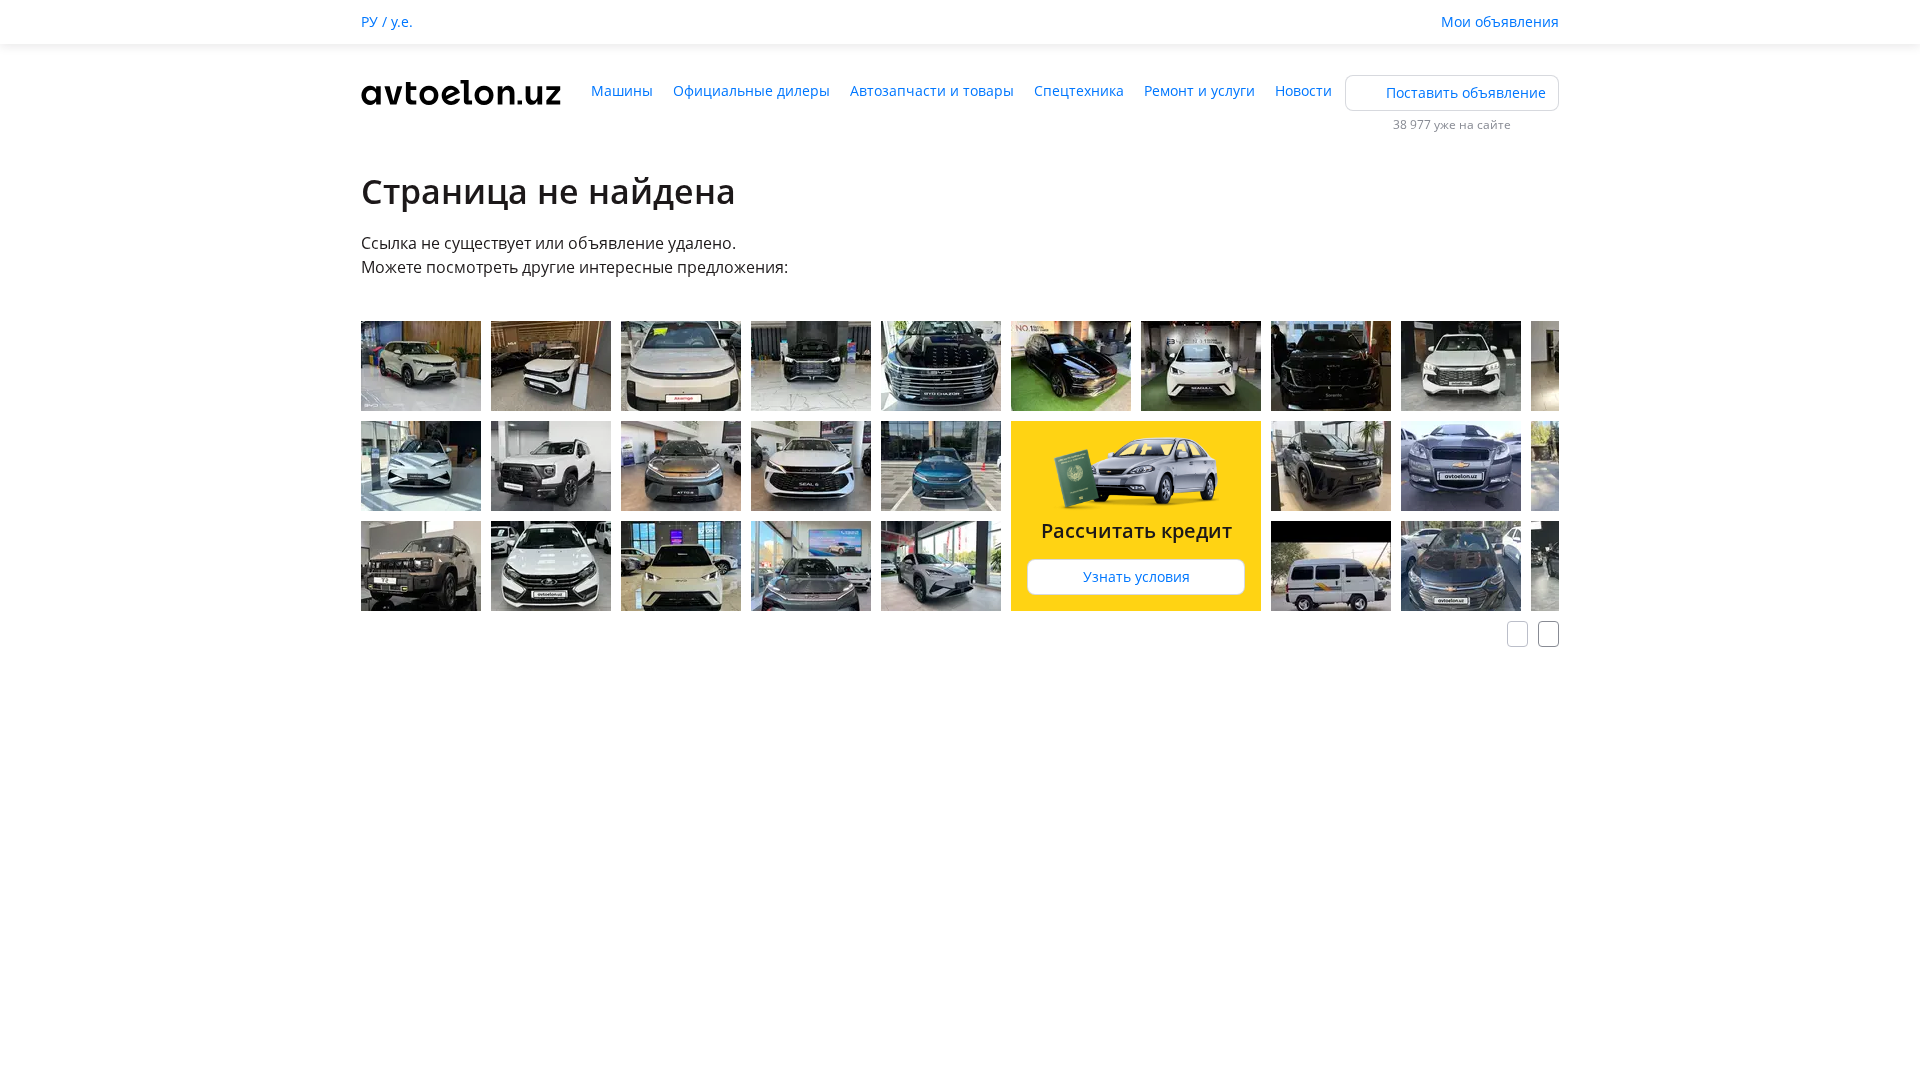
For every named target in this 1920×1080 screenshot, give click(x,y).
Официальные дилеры (751, 90)
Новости (1303, 90)
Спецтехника (1079, 90)
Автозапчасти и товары (932, 90)
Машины (622, 90)
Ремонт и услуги (1199, 90)
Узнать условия (1136, 576)
